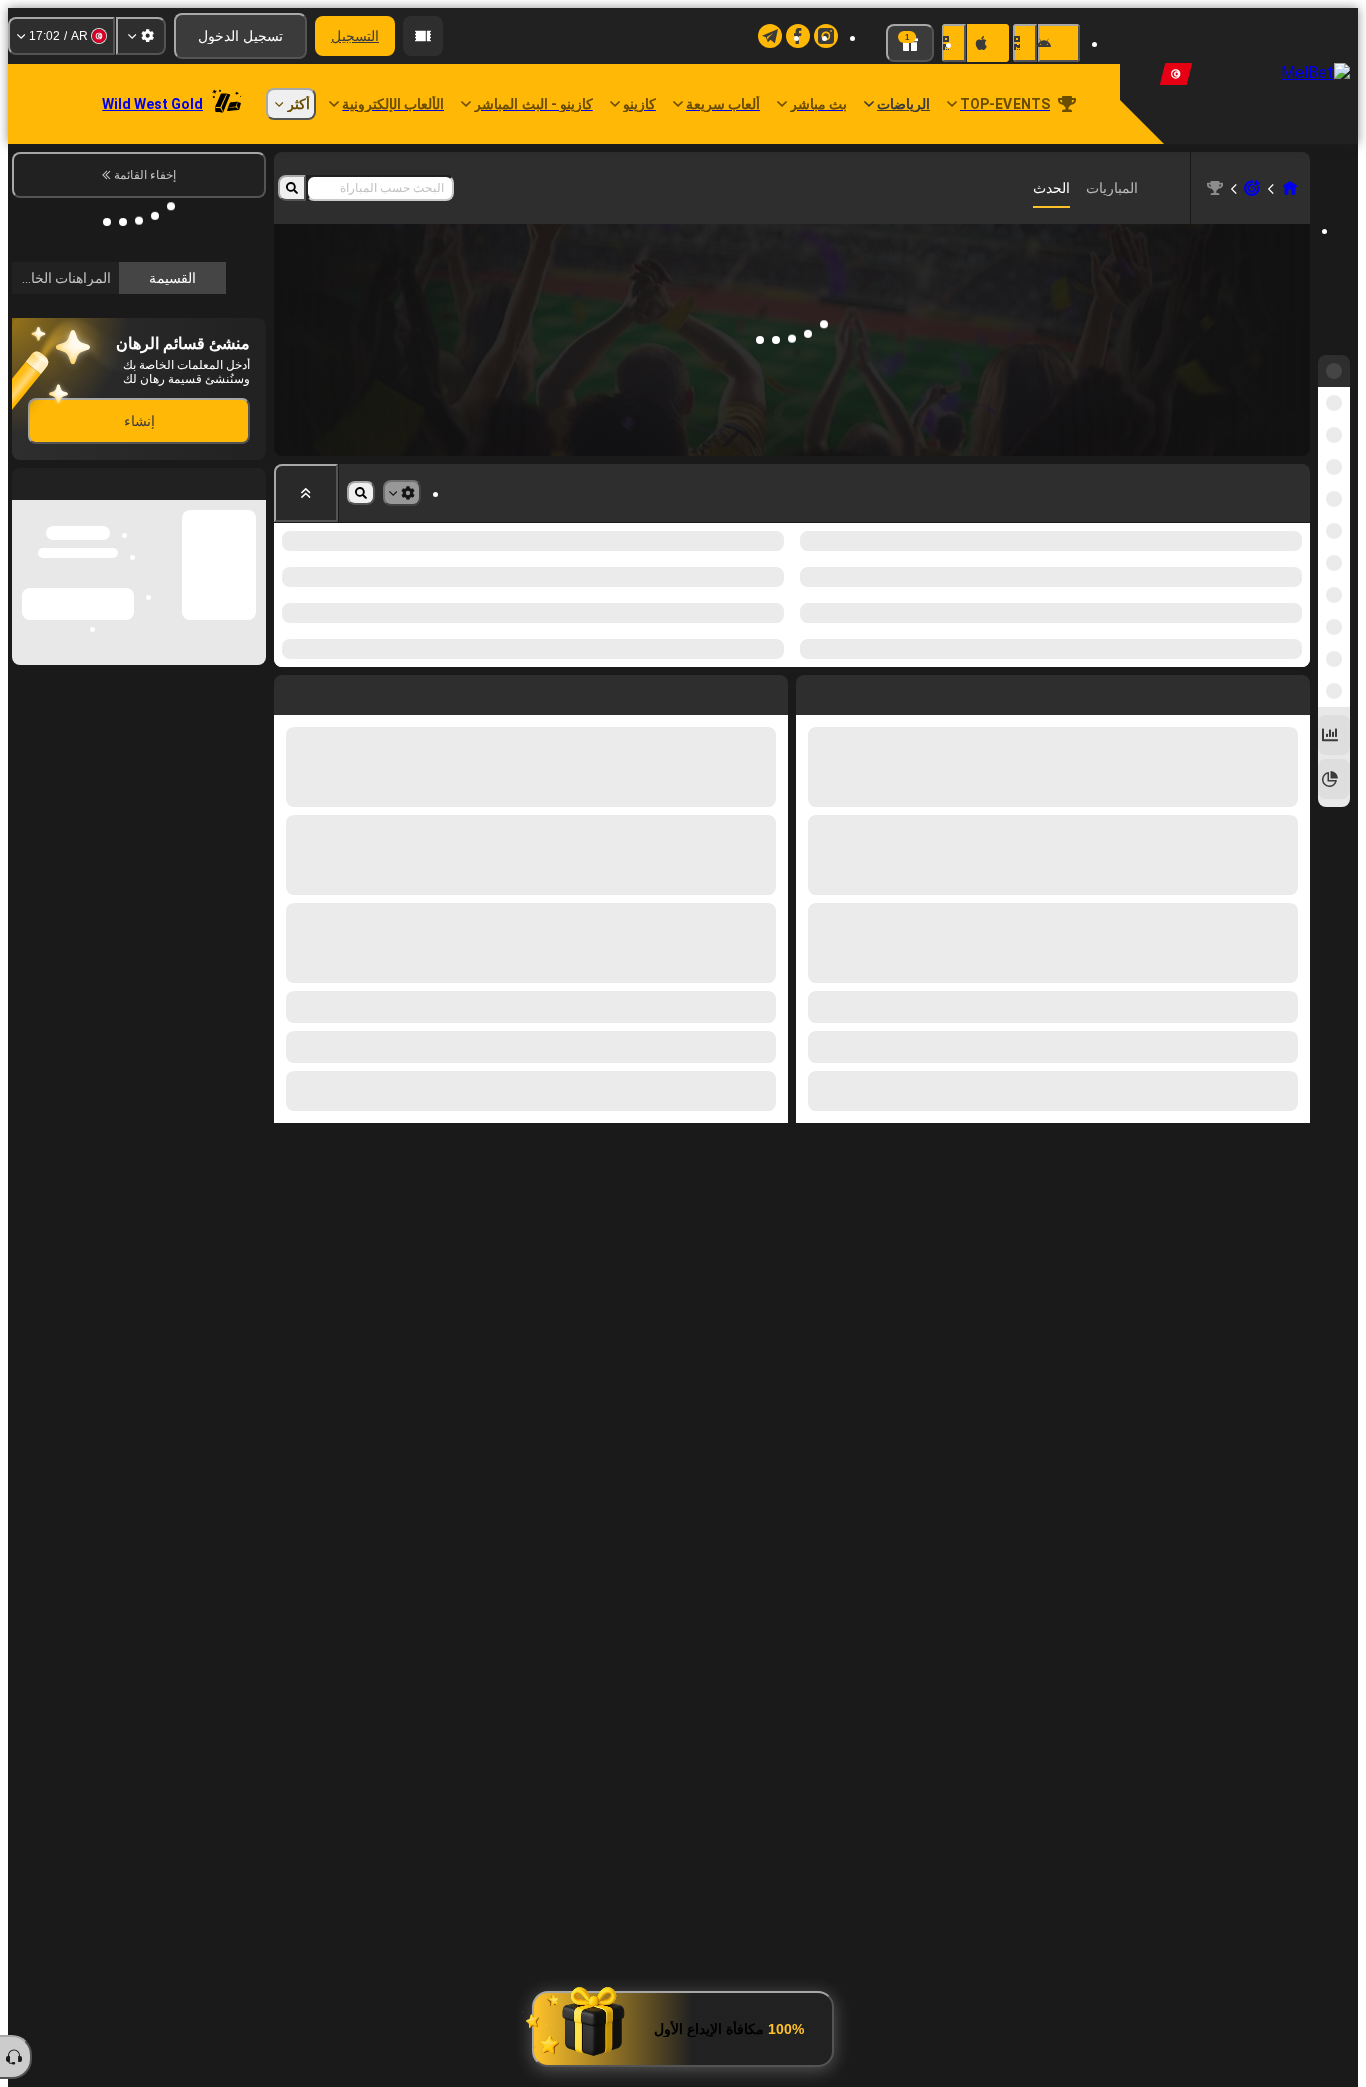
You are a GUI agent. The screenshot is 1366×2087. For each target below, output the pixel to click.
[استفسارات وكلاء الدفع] (423, 36)
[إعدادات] (141, 36)
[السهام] (1252, 188)
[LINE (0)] (1290, 188)
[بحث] (292, 188)
